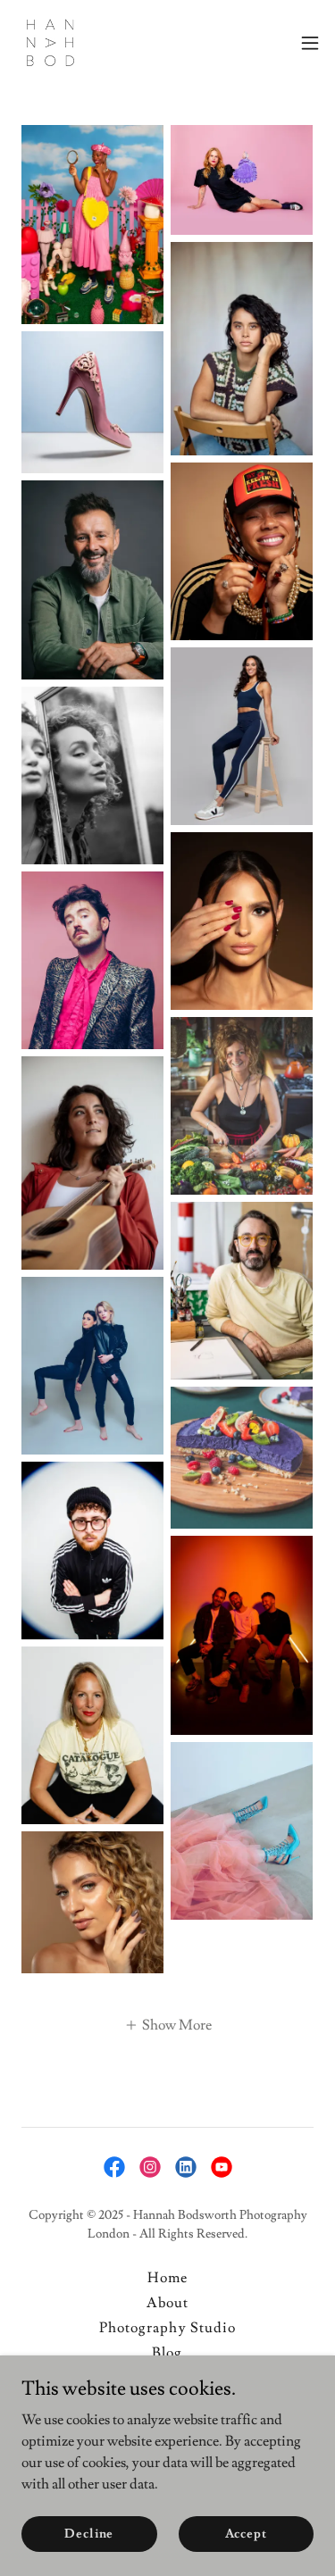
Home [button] (167, 2278)
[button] (310, 43)
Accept (246, 2533)
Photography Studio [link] (167, 2328)
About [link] (167, 2303)
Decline (89, 2533)
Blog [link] (167, 2353)
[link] (50, 43)
